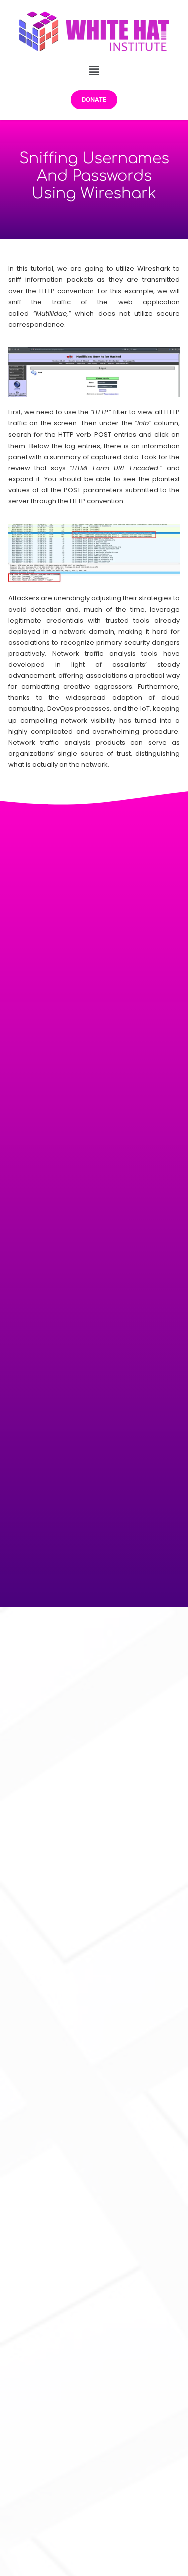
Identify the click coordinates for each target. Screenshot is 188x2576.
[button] (94, 70)
